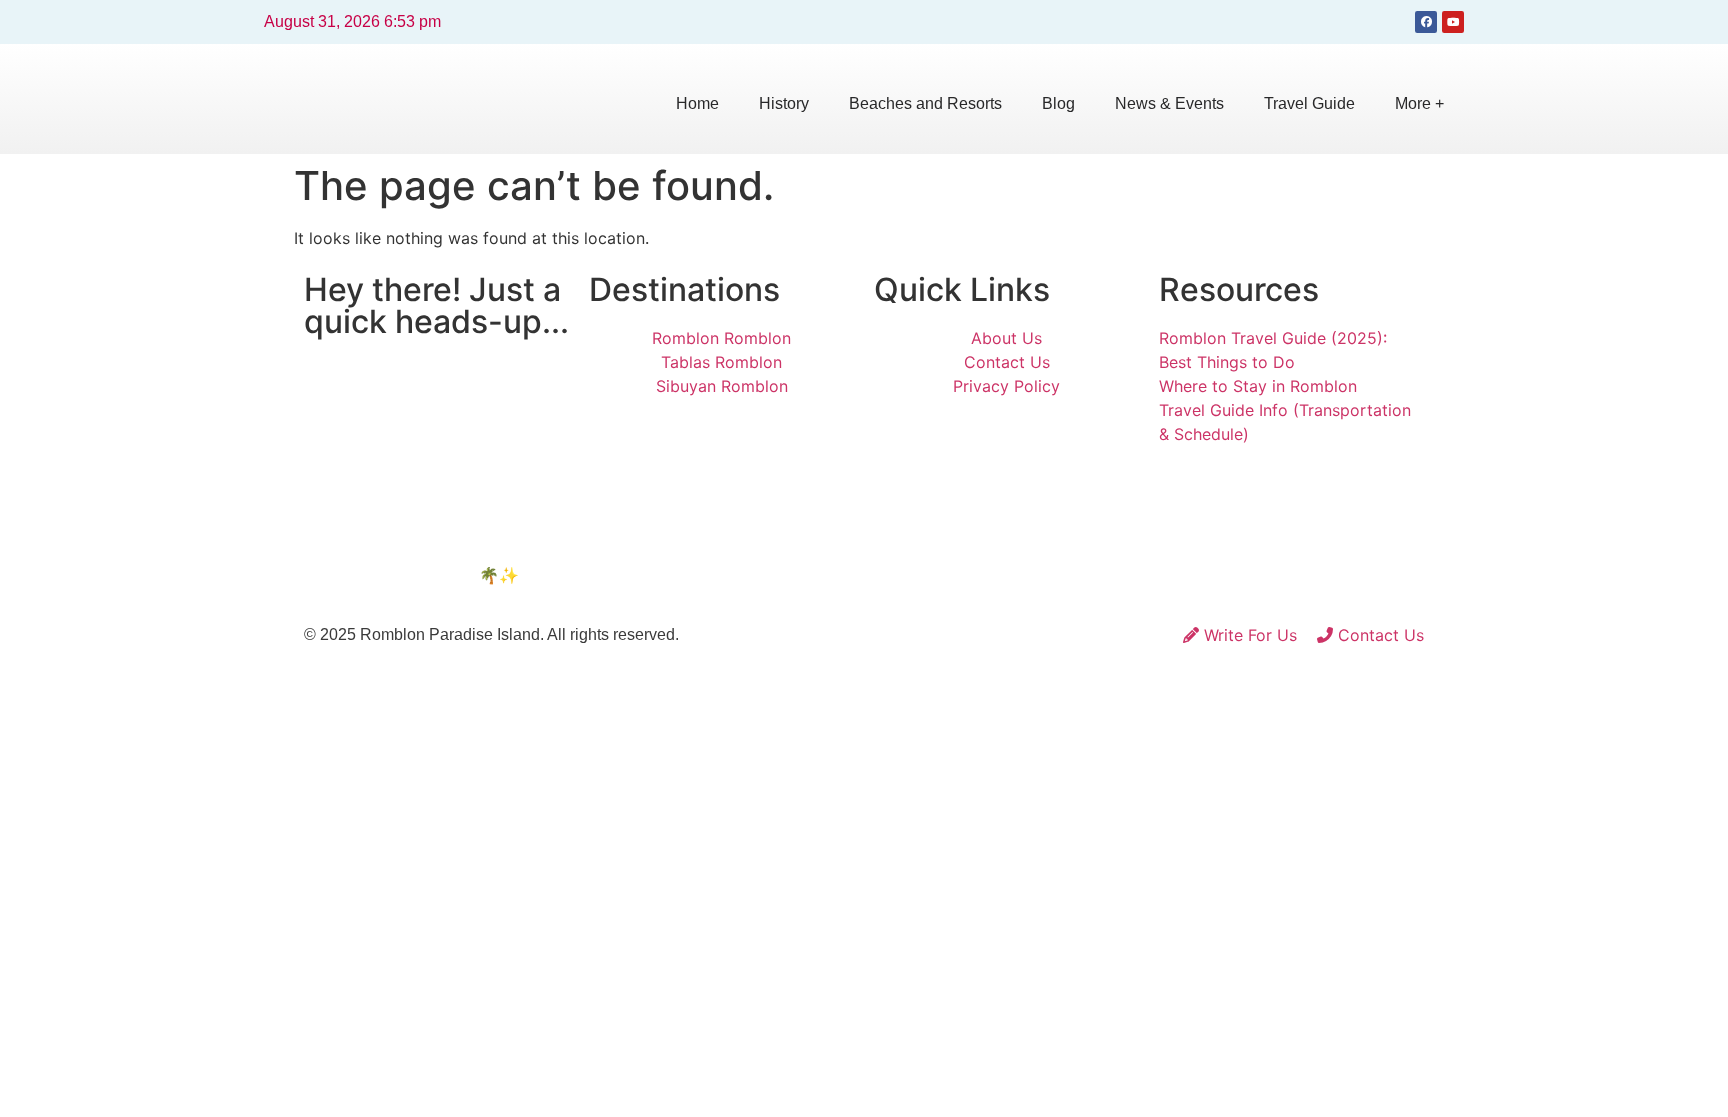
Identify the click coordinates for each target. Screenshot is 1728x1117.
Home (697, 103)
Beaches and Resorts (925, 103)
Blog (1058, 103)
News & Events (1169, 103)
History (784, 103)
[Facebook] (1426, 22)
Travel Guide (1309, 103)
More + (1419, 103)
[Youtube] (1453, 22)
